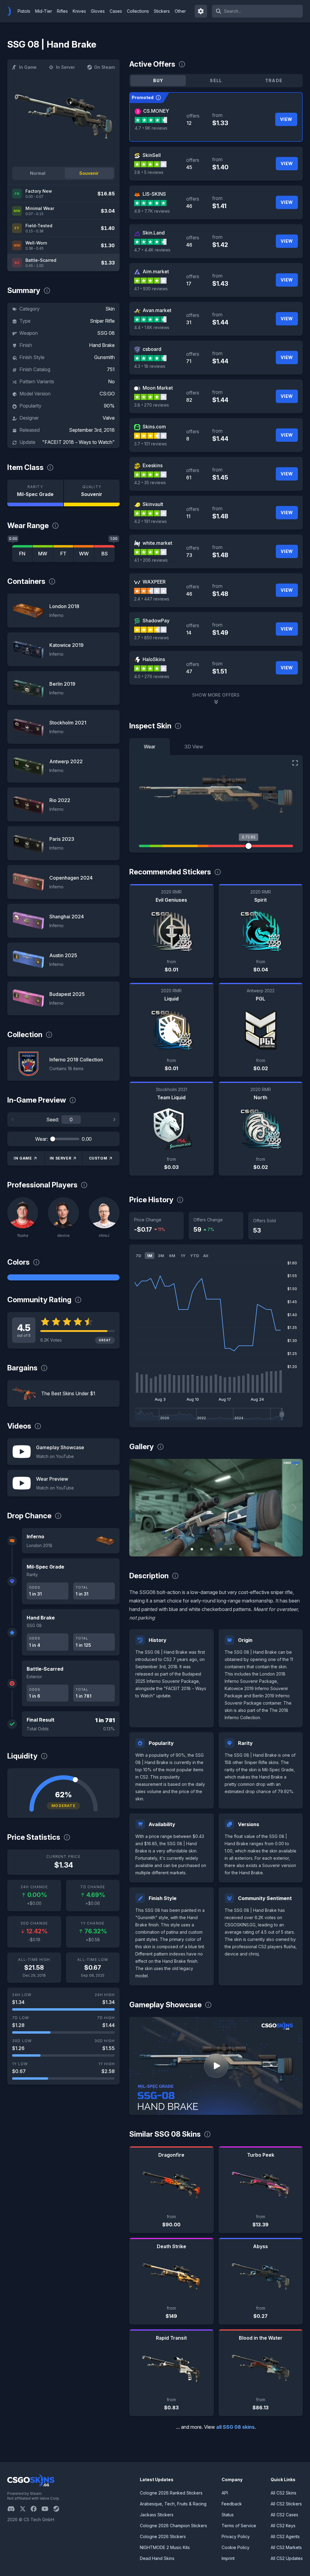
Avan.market (157, 310)
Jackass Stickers (157, 2515)
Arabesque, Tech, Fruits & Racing (173, 2504)
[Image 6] (240, 1549)
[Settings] (201, 11)
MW (43, 554)
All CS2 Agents (285, 2536)
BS (105, 554)
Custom (98, 1158)
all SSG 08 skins (235, 2427)
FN (22, 554)
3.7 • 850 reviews (152, 638)
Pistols (24, 11)
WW (84, 554)
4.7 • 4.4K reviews (152, 250)
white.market (157, 543)
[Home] (12, 11)
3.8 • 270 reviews (152, 405)
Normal (38, 173)
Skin (110, 309)
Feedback (232, 2504)
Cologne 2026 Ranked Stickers (171, 2493)
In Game (28, 67)
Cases (116, 11)
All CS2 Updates (287, 2558)
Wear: (41, 1139)
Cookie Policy (236, 2547)
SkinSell (152, 155)
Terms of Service (239, 2526)
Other (180, 11)
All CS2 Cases (284, 2515)
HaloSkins (154, 659)
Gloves (98, 11)
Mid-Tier (44, 11)
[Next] (114, 1120)
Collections (138, 11)
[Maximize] (295, 763)
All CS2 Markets (286, 2547)
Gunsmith (104, 357)
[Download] (139, 1547)
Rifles (62, 11)
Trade (274, 80)
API (225, 2493)
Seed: (53, 1120)
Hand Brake (102, 345)
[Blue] (63, 1277)
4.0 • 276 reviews (152, 676)
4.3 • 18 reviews (150, 366)
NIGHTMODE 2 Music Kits (165, 2547)
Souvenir (89, 173)
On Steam (104, 67)
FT (63, 554)
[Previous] (13, 1120)
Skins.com (154, 427)
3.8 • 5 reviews (149, 172)
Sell (216, 80)
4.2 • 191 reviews (150, 521)
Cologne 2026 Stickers (163, 2536)
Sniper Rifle (102, 321)
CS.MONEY (156, 111)
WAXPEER (154, 582)
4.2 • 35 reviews (150, 483)
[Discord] (13, 2509)
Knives (79, 11)
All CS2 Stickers (286, 2504)
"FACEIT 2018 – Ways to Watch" (78, 442)
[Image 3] (211, 1549)
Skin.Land (154, 233)
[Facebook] (36, 2509)
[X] (25, 2509)
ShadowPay (156, 621)
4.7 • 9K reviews (151, 128)
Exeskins (153, 465)
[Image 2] (202, 1549)
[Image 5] (231, 1549)
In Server (65, 67)
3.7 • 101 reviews (150, 444)
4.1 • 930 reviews (151, 289)
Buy (158, 80)
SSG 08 (106, 333)
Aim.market (156, 271)
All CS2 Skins (284, 2493)
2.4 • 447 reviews (152, 599)
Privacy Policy (236, 2536)
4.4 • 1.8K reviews (152, 327)
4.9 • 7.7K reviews (152, 211)
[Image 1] (192, 1549)
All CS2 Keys (283, 2526)
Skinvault (153, 504)
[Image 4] (221, 1549)
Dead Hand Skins (157, 2558)
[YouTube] (47, 2509)
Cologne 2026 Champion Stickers (173, 2526)
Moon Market (158, 388)
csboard (152, 349)
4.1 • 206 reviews (151, 560)
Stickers (162, 11)
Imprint (228, 2558)
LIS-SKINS (154, 194)
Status (228, 2515)
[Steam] (59, 2509)
